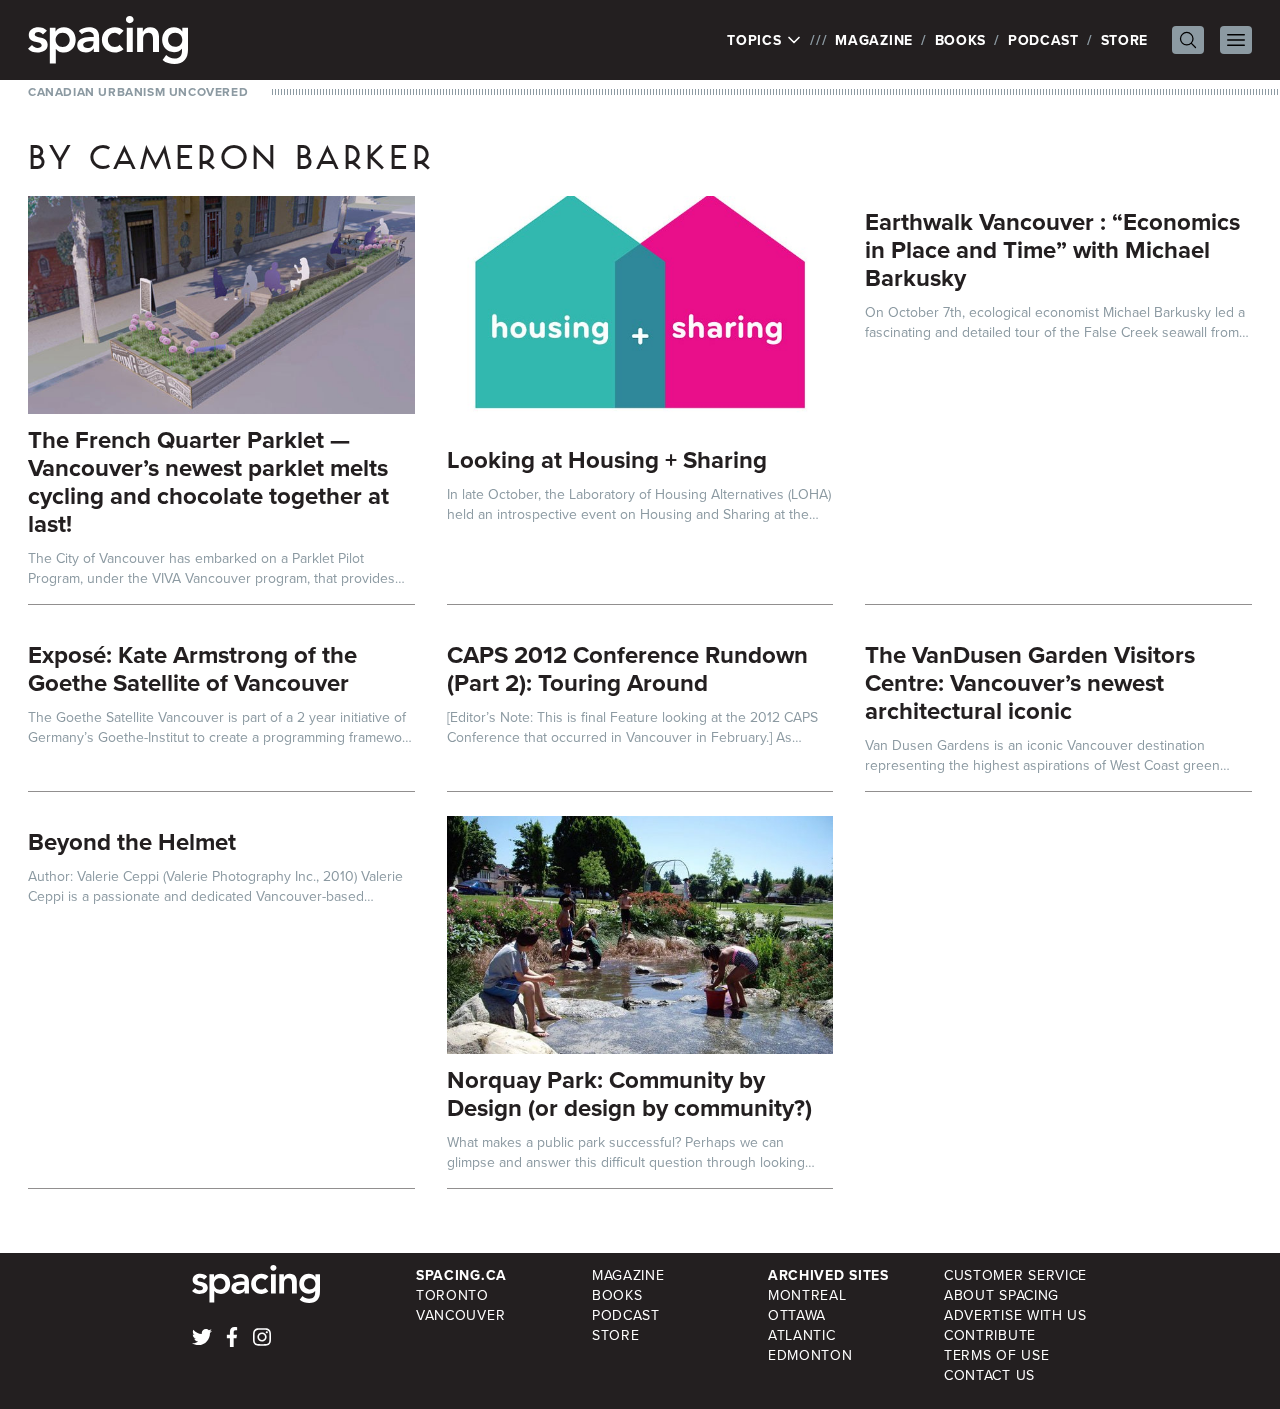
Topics (756, 40)
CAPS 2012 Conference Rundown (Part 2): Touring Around (627, 668)
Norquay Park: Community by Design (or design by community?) (629, 1093)
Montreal (807, 1295)
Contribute (990, 1335)
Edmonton (810, 1355)
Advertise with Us (1015, 1315)
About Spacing (1001, 1295)
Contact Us (989, 1375)
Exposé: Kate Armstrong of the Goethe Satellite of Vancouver (192, 668)
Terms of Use (996, 1355)
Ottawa (797, 1315)
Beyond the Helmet (132, 841)
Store (1125, 40)
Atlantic (802, 1335)
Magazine (874, 40)
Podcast (1043, 40)
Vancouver (460, 1315)
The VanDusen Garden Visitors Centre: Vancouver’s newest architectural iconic (1030, 682)
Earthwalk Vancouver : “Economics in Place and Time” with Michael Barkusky (1052, 249)
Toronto (452, 1295)
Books (961, 40)
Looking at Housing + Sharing (607, 459)
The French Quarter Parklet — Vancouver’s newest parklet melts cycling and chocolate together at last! (208, 481)
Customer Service (1015, 1275)
